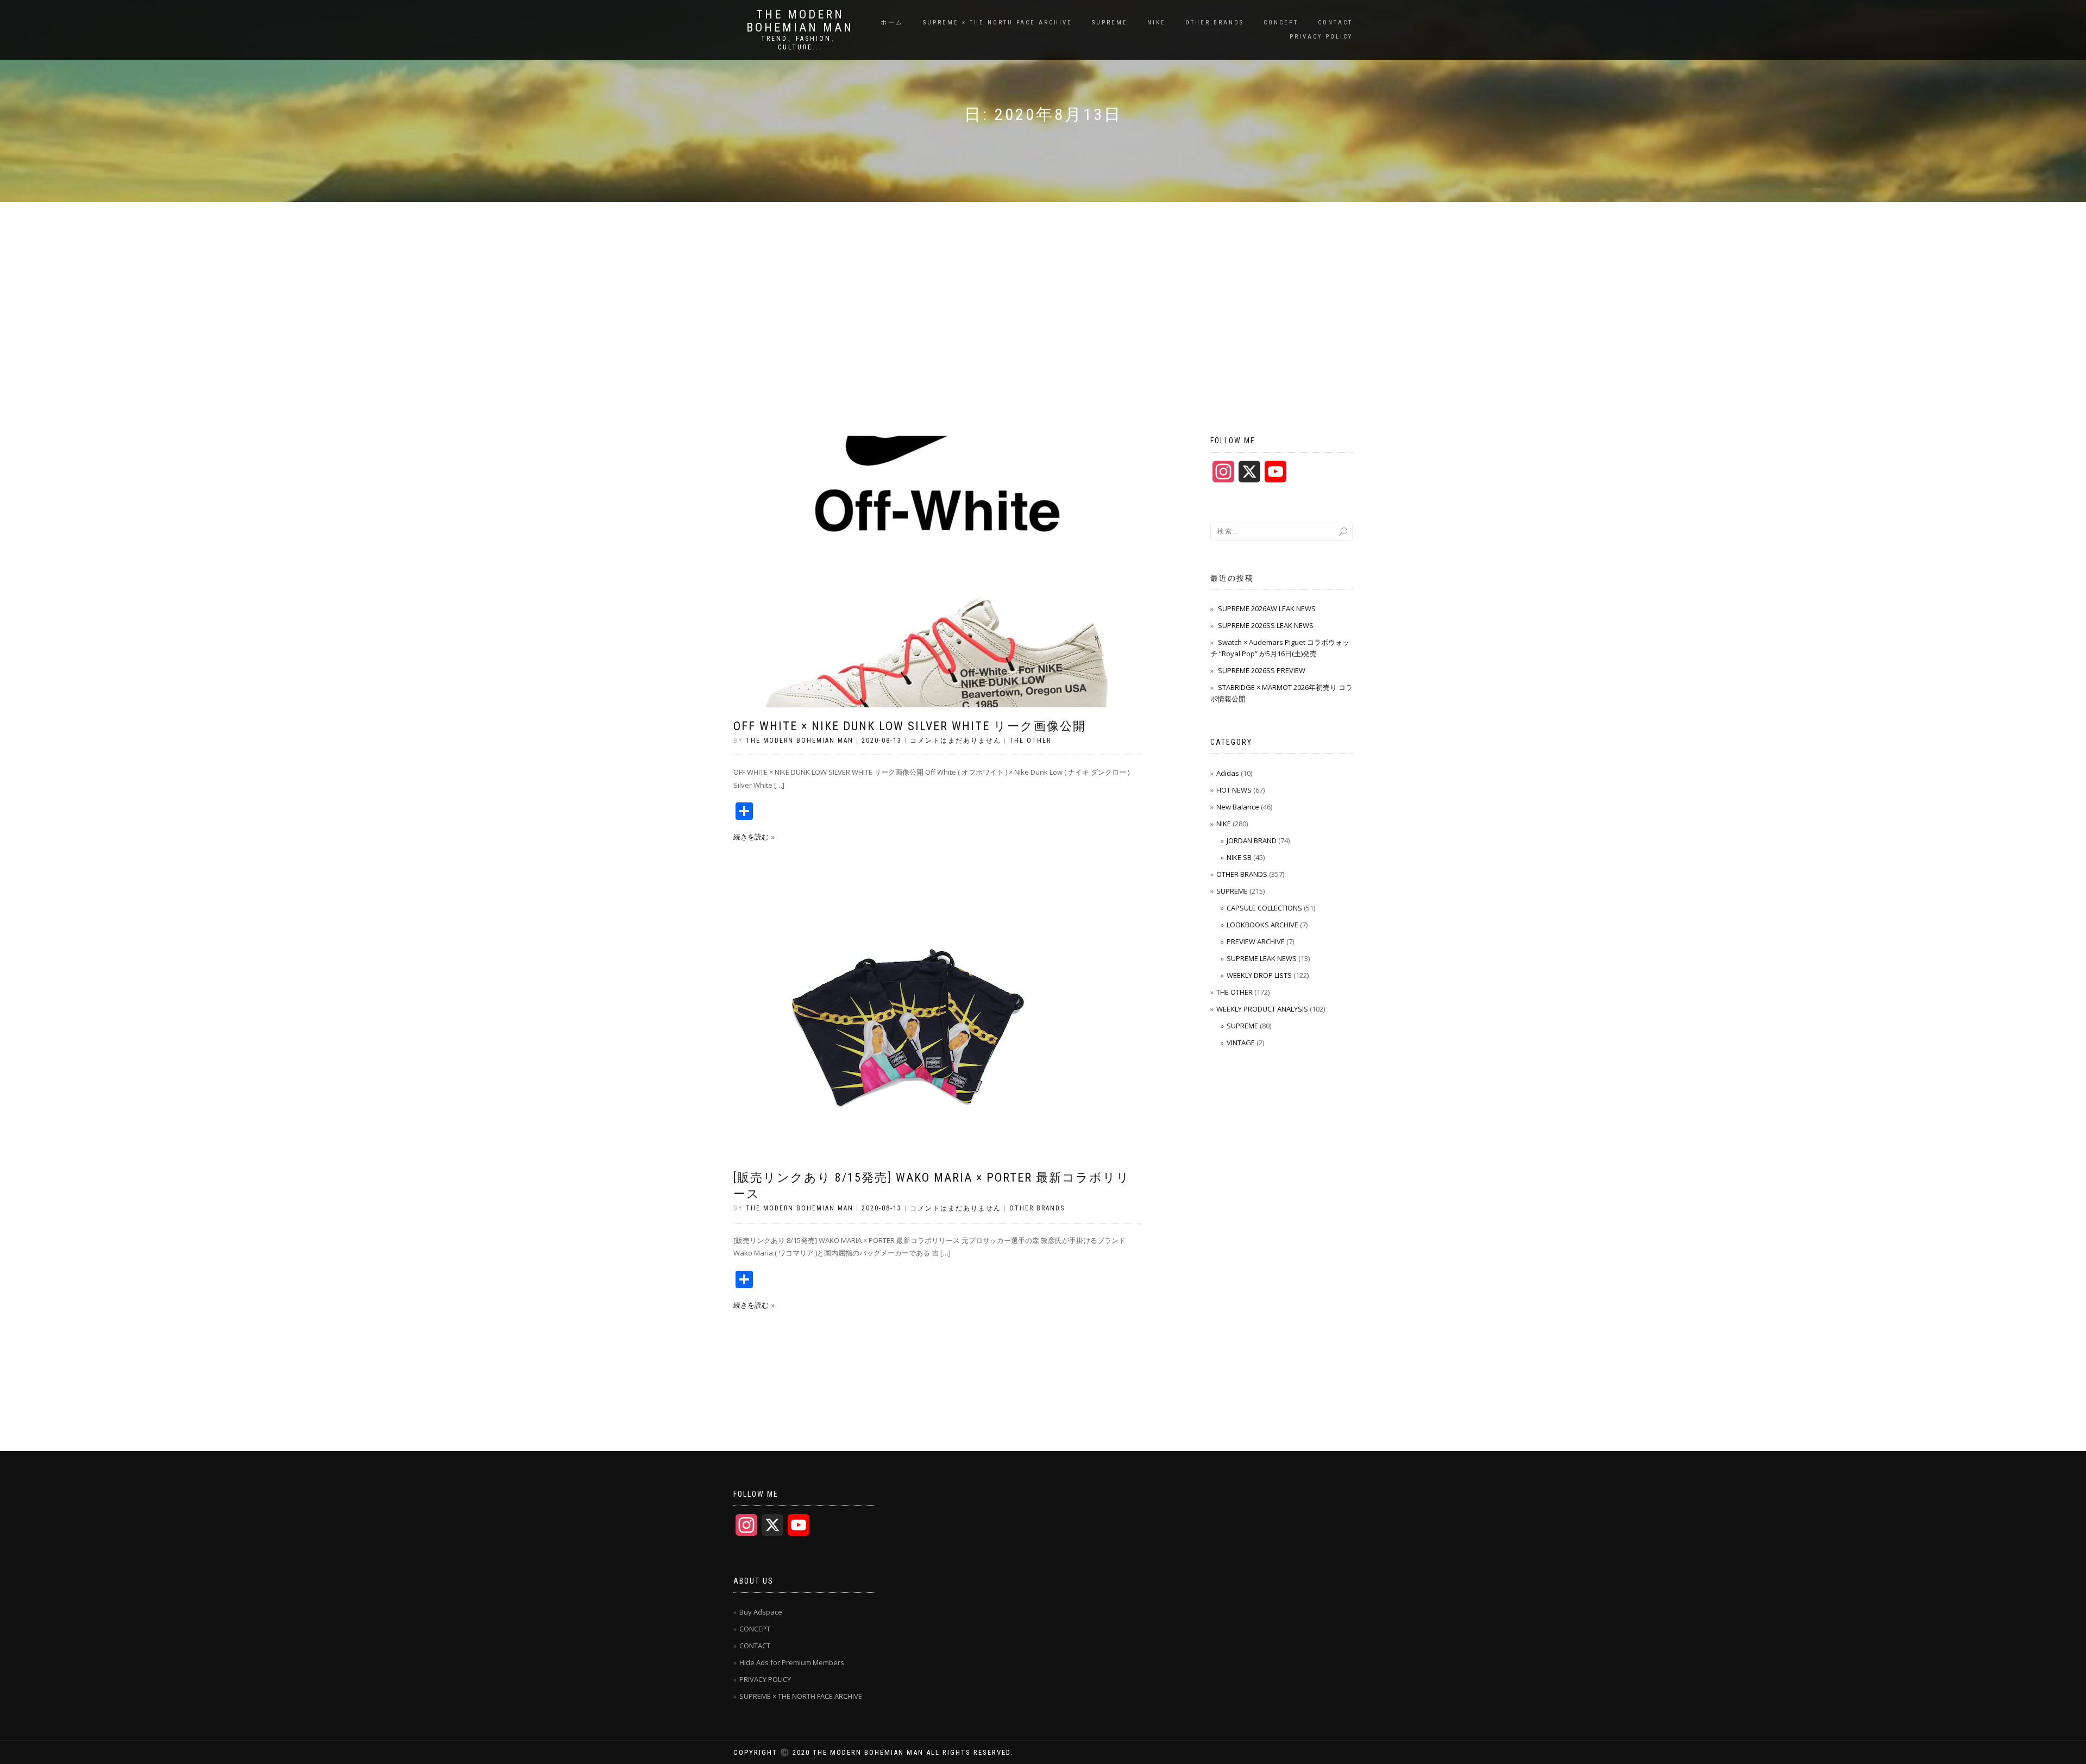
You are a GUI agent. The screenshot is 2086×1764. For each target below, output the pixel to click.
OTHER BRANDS (1215, 23)
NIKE (1157, 23)
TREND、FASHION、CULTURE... (800, 43)
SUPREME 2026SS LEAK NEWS (1266, 625)
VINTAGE (1241, 1043)
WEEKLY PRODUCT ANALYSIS (1262, 1009)
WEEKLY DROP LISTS (1259, 975)
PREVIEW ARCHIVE (1256, 941)
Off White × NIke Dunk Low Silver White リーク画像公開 (910, 726)
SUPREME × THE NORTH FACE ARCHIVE (998, 23)
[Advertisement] (1043, 284)
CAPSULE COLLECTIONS (1264, 908)
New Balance (1238, 807)
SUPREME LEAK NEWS (1262, 958)
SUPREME (1110, 23)
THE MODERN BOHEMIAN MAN (800, 21)
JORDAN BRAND (1252, 840)
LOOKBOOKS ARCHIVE (1262, 925)
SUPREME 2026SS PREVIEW (1262, 670)
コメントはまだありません (956, 740)
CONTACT (1335, 23)
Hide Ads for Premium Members (792, 1662)
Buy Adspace (761, 1612)
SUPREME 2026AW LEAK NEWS (1267, 608)
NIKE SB (1239, 857)
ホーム (892, 23)
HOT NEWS (1234, 790)
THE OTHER (1030, 740)
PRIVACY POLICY (1321, 37)
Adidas (1228, 773)
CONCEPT (1281, 23)
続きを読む (751, 837)
